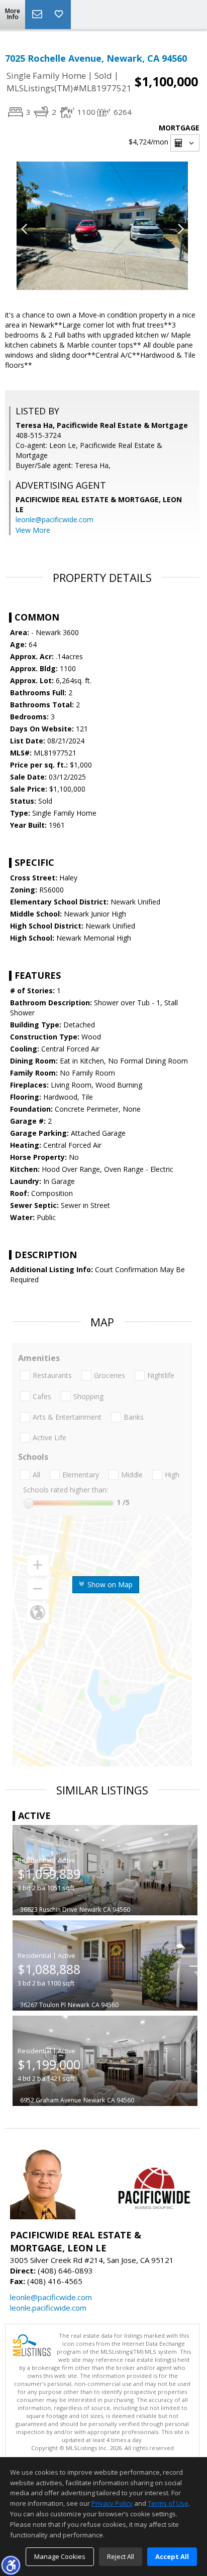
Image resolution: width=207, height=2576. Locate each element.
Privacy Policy (112, 2503)
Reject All (121, 2556)
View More (33, 530)
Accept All (172, 2556)
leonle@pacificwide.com (55, 519)
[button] (11, 2565)
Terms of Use (168, 2503)
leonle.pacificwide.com (48, 2308)
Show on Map (109, 1584)
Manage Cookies (60, 2556)
